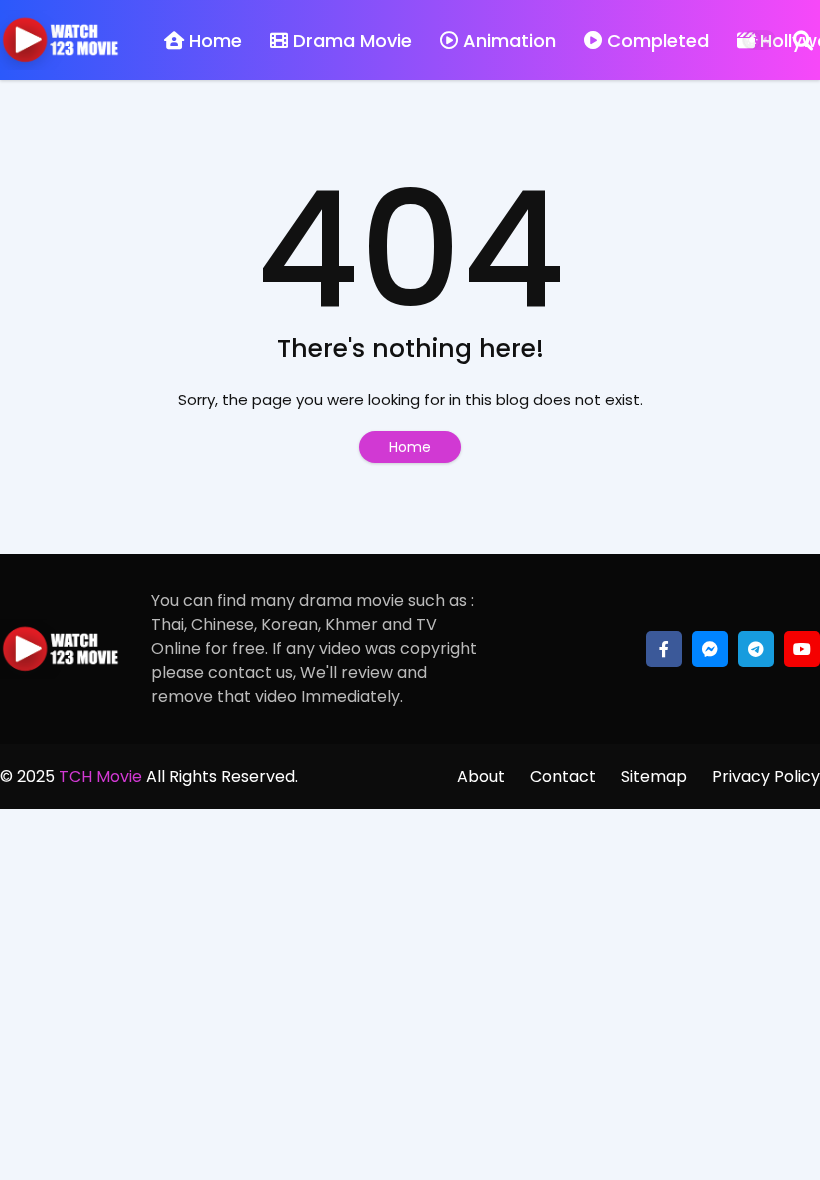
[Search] (803, 40)
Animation (509, 40)
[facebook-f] (664, 649)
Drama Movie (352, 40)
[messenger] (710, 649)
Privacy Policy (766, 776)
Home (215, 40)
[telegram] (756, 649)
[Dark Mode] (759, 40)
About (481, 776)
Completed (658, 40)
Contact (563, 776)
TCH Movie (100, 776)
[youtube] (802, 649)
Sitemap (654, 776)
